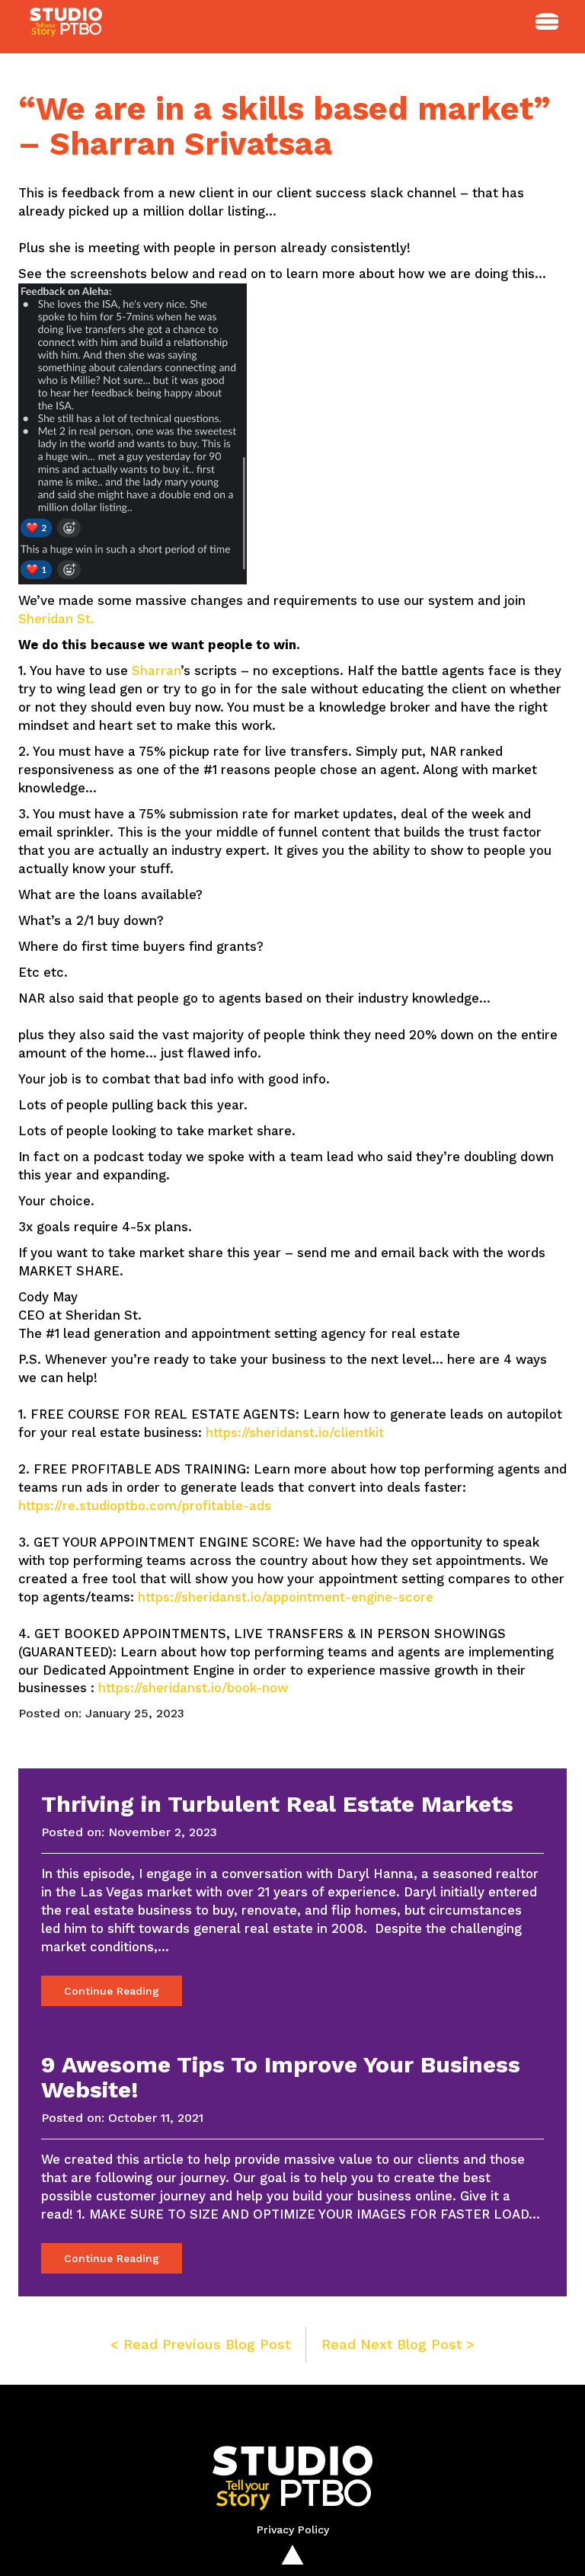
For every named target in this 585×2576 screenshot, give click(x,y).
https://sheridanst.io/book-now (193, 1688)
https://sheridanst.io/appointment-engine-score (286, 1597)
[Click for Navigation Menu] (547, 21)
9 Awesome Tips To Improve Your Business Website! (281, 2077)
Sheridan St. (56, 619)
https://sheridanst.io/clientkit (295, 1432)
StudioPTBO (68, 27)
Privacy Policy (293, 2530)
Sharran (156, 670)
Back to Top (292, 2555)
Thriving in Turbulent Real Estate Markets (277, 1804)
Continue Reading (112, 1991)
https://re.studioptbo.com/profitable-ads (145, 1506)
